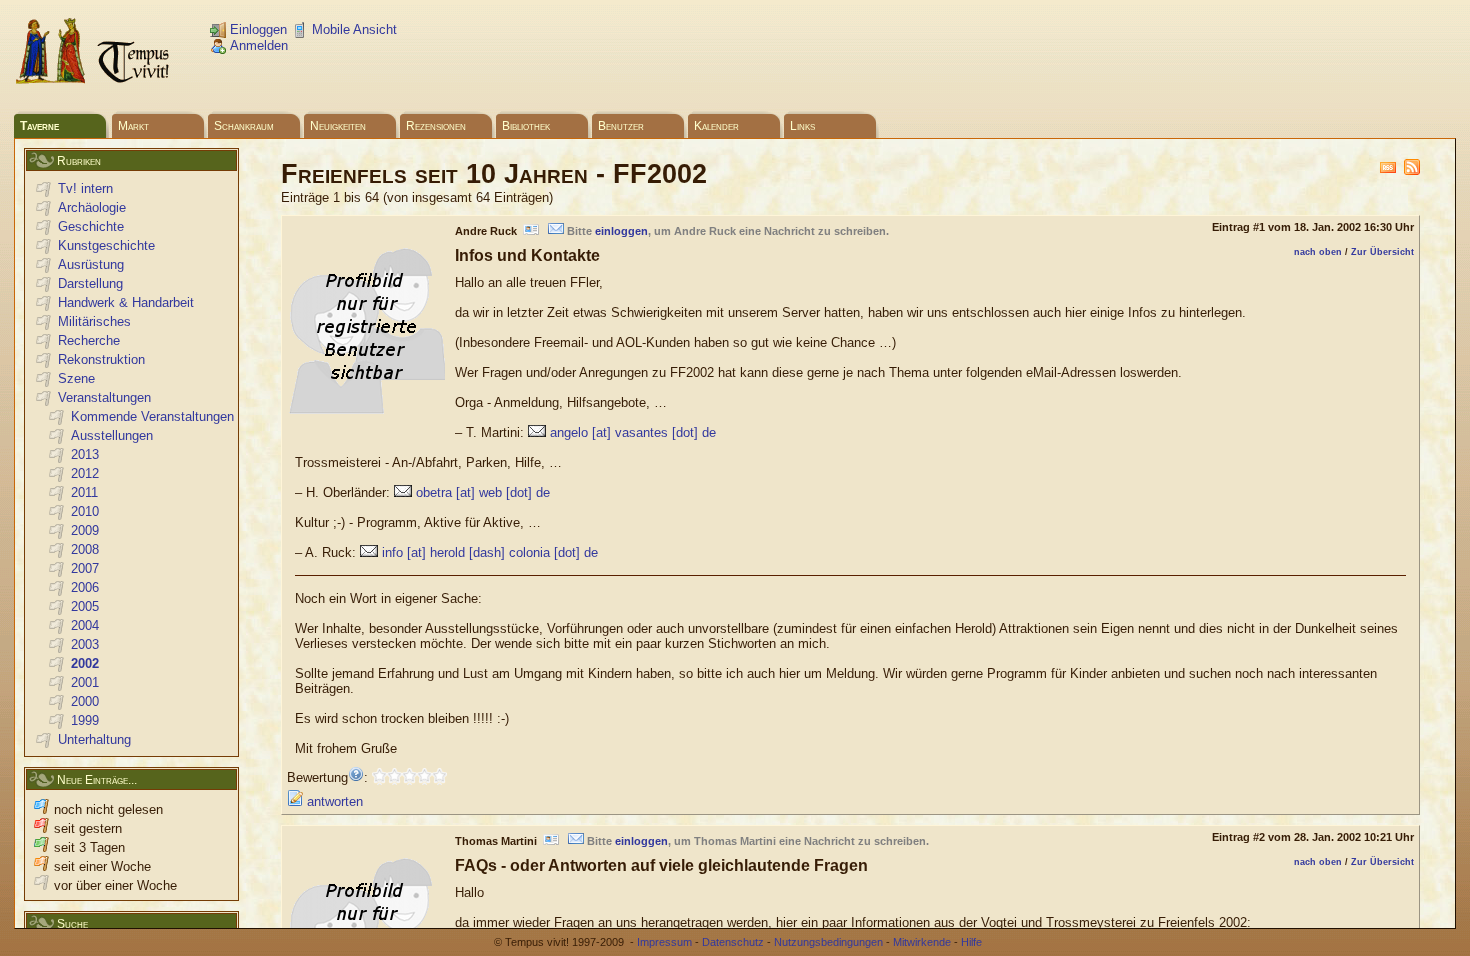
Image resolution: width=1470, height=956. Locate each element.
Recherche (89, 340)
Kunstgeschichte (106, 245)
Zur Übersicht (1382, 252)
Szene (76, 378)
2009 (85, 530)
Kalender (716, 126)
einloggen (621, 231)
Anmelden (257, 45)
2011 (84, 492)
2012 (85, 473)
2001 (85, 682)
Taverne (39, 126)
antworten (333, 801)
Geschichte (91, 226)
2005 (85, 606)
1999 (85, 720)
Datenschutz (733, 942)
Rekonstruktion (101, 359)
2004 (85, 625)
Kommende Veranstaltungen (152, 416)
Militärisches (94, 321)
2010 (85, 511)
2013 (85, 454)
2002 (85, 663)
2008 (85, 549)
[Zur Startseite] (94, 80)
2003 (85, 644)
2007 (85, 568)
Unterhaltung (94, 739)
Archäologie (92, 207)
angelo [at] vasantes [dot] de (633, 432)
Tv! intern (85, 188)
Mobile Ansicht (352, 29)
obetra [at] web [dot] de (483, 492)
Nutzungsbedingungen (828, 942)
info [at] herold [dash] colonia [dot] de (490, 552)
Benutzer (621, 126)
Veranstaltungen (104, 397)
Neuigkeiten (338, 126)
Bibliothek (526, 126)
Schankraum (244, 126)
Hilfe (971, 942)
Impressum (664, 942)
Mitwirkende (922, 942)
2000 (85, 701)
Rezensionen (436, 126)
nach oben (1318, 252)
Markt (133, 126)
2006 (85, 587)
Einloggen (256, 29)
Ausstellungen (112, 435)
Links (802, 126)
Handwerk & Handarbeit (126, 302)
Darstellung (90, 283)
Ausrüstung (91, 264)
